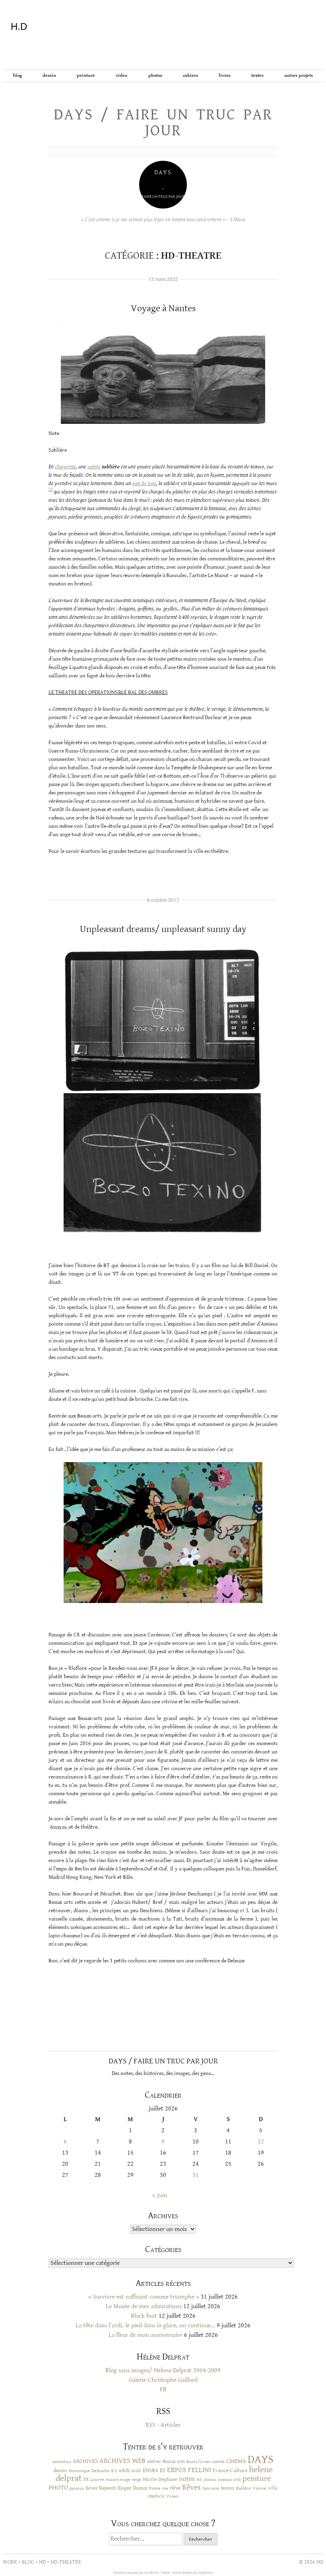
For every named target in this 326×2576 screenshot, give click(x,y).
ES (163, 2470)
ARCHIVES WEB (122, 2461)
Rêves (91, 2488)
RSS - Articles (163, 2425)
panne (94, 467)
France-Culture (230, 2471)
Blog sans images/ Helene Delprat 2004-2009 (163, 2370)
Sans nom (211, 2488)
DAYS (261, 2459)
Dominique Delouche (89, 2471)
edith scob (130, 2471)
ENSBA (150, 2471)
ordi (237, 2480)
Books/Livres (198, 2462)
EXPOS (177, 2470)
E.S (114, 2471)
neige (136, 2479)
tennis (228, 2488)
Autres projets (299, 75)
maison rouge (118, 2480)
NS (199, 2479)
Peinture (86, 75)
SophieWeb (205, 2573)
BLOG (17, 75)
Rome (155, 2488)
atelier (154, 2461)
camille (218, 2462)
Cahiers (190, 75)
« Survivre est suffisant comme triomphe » (144, 2297)
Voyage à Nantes (163, 308)
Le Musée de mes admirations (144, 2306)
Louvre (97, 2479)
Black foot (144, 2316)
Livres (225, 75)
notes (187, 2479)
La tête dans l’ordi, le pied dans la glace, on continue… (145, 2325)
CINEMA (236, 2461)
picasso (77, 2488)
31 (196, 2175)
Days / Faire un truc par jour (163, 123)
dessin (60, 2471)
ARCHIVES (85, 2461)
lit (86, 2479)
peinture (257, 2479)
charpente (65, 467)
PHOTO (58, 2488)
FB (163, 2390)
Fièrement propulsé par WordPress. (136, 2573)
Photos (155, 75)
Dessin (49, 75)
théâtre (243, 2488)
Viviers (172, 2496)
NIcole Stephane (160, 2479)
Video (121, 75)
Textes (257, 75)
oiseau (210, 2479)
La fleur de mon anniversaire (146, 2335)
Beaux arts (174, 2461)
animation (62, 2462)
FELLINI (200, 2470)
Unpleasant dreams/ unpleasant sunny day (163, 929)
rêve (175, 2488)
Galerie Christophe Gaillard (163, 2380)
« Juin (160, 2195)
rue (165, 2488)
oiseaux (225, 2480)
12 (261, 2142)
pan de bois (144, 484)
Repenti (108, 2488)
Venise (259, 2488)
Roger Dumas (133, 2488)
